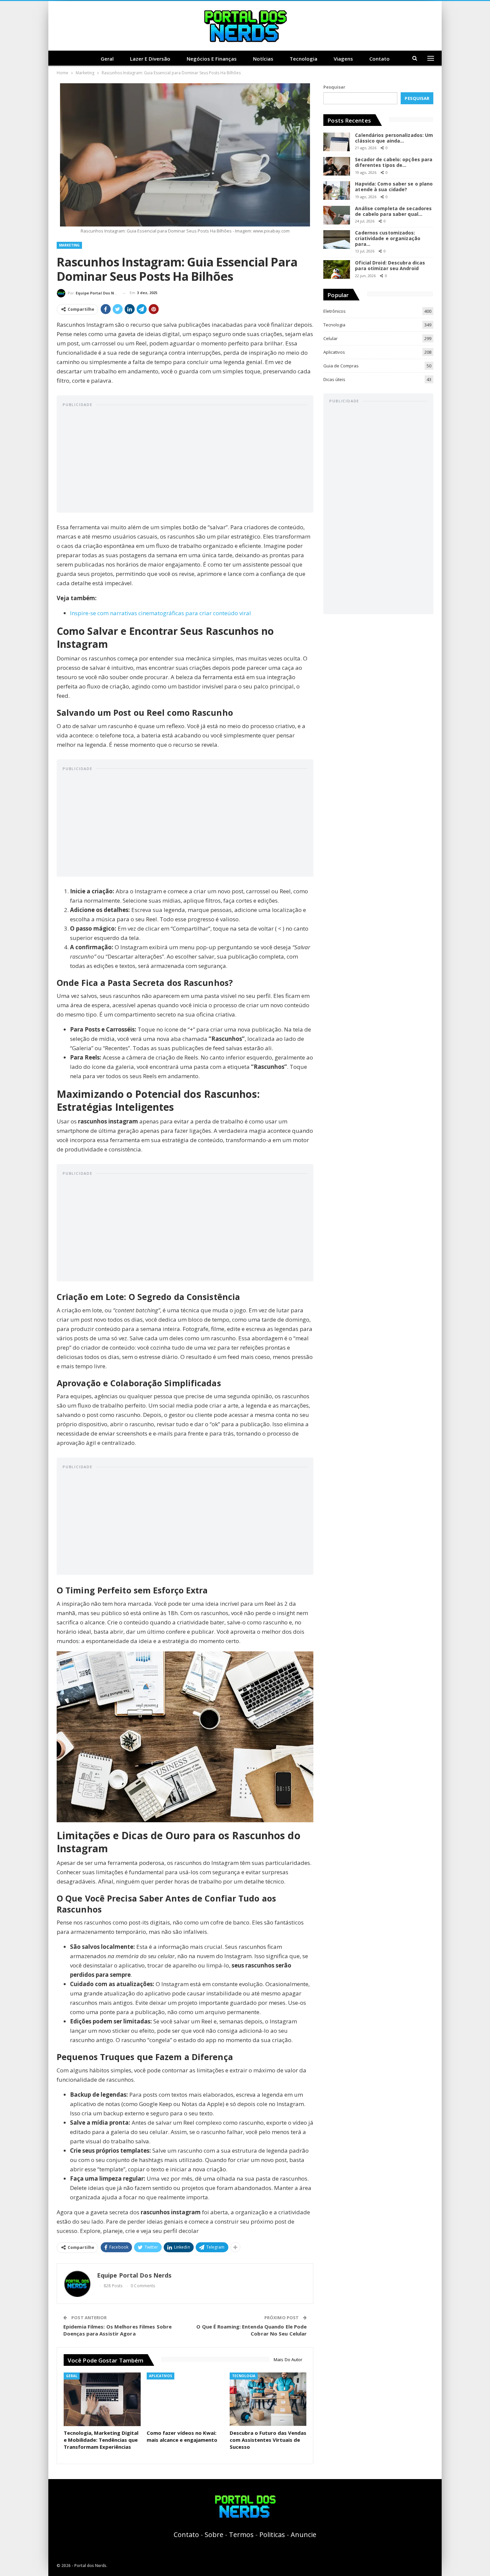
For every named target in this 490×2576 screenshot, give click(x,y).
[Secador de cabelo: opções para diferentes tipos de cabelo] (337, 166)
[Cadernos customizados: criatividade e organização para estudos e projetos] (337, 239)
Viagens (343, 59)
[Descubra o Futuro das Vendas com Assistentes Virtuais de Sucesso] (268, 2399)
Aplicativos (160, 2376)
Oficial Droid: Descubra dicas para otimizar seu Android (390, 265)
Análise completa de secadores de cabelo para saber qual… (393, 211)
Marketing (69, 245)
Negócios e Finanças (212, 59)
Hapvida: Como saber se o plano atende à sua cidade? (394, 187)
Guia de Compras (341, 366)
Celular (330, 338)
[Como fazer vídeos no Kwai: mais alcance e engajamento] (185, 2399)
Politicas (272, 2535)
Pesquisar (334, 87)
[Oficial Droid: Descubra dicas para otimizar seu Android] (337, 269)
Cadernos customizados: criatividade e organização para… (388, 238)
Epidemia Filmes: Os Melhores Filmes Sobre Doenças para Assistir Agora (117, 2330)
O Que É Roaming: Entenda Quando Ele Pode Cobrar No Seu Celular (251, 2330)
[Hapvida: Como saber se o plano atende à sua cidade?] (337, 191)
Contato (379, 59)
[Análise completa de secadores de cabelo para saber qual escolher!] (337, 215)
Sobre (214, 2535)
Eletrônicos (334, 311)
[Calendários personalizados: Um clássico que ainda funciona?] (337, 142)
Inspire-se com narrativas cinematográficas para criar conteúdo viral (160, 613)
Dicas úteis (334, 379)
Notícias (263, 59)
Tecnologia (303, 59)
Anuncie (303, 2535)
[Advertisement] (185, 460)
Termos (241, 2535)
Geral (107, 59)
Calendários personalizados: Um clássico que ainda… (394, 138)
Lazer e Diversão (150, 59)
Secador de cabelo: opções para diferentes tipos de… (394, 162)
